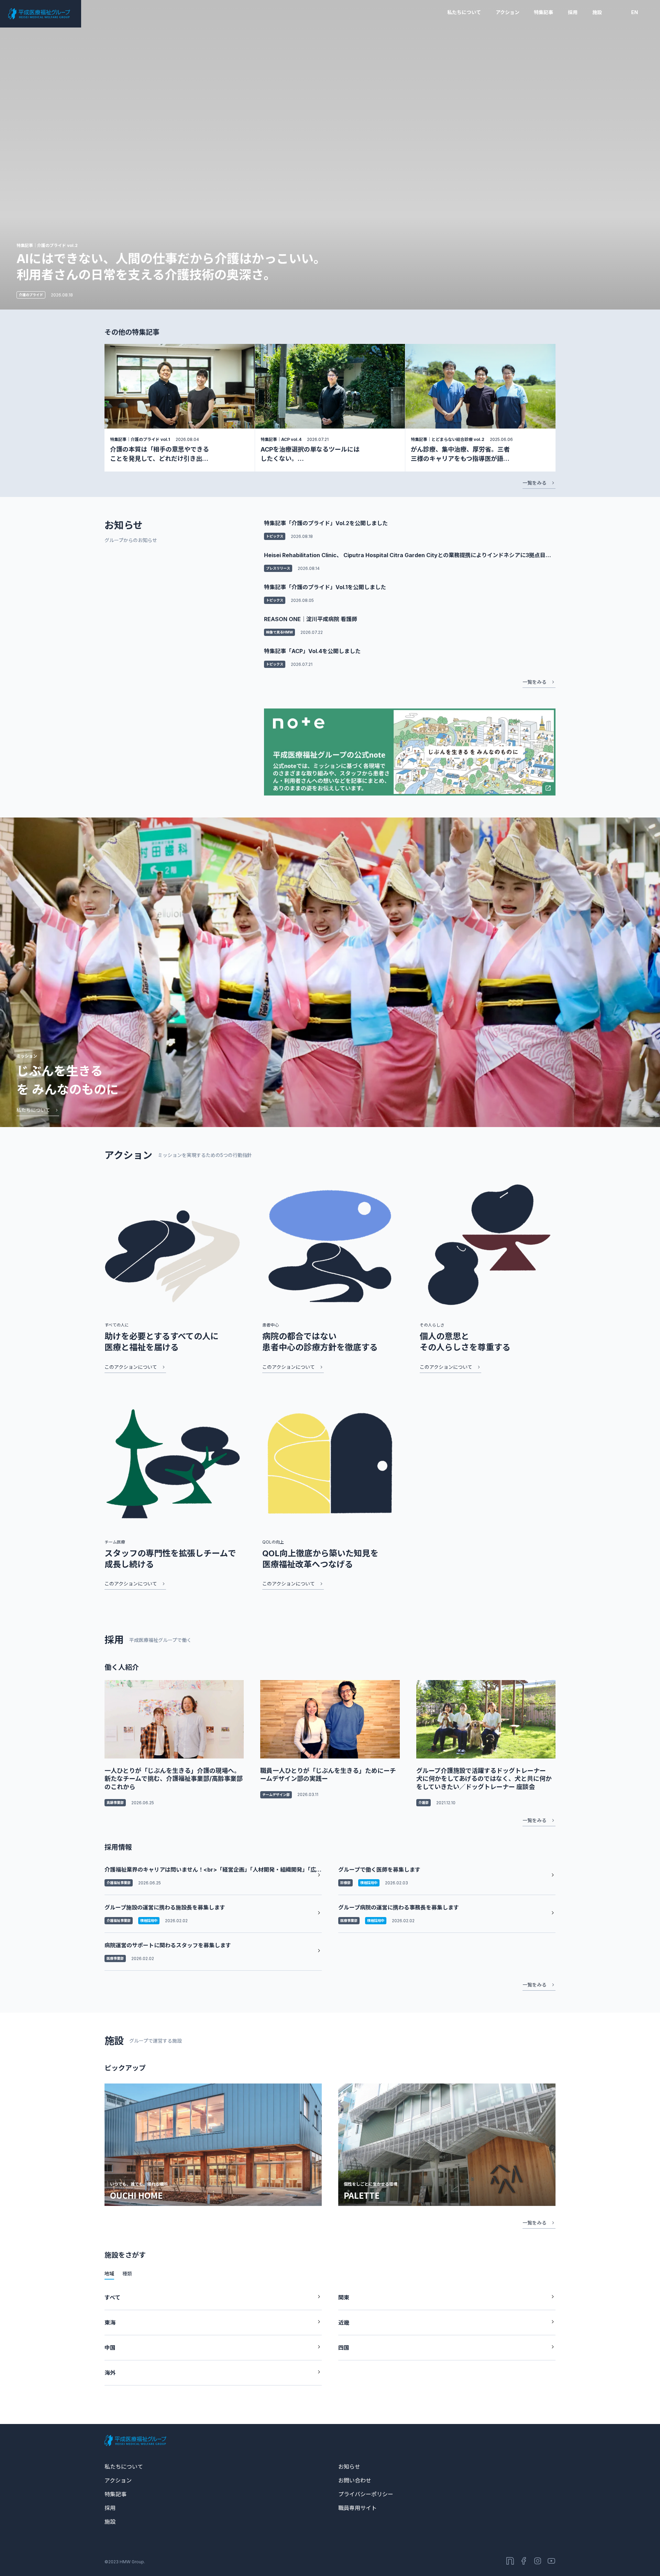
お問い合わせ (355, 2480)
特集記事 (543, 12)
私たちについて (464, 12)
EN (635, 12)
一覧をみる (535, 483)
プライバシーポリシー (366, 2494)
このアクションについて (131, 1367)
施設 (597, 12)
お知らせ (349, 2467)
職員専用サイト (357, 2508)
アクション (508, 12)
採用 (573, 12)
